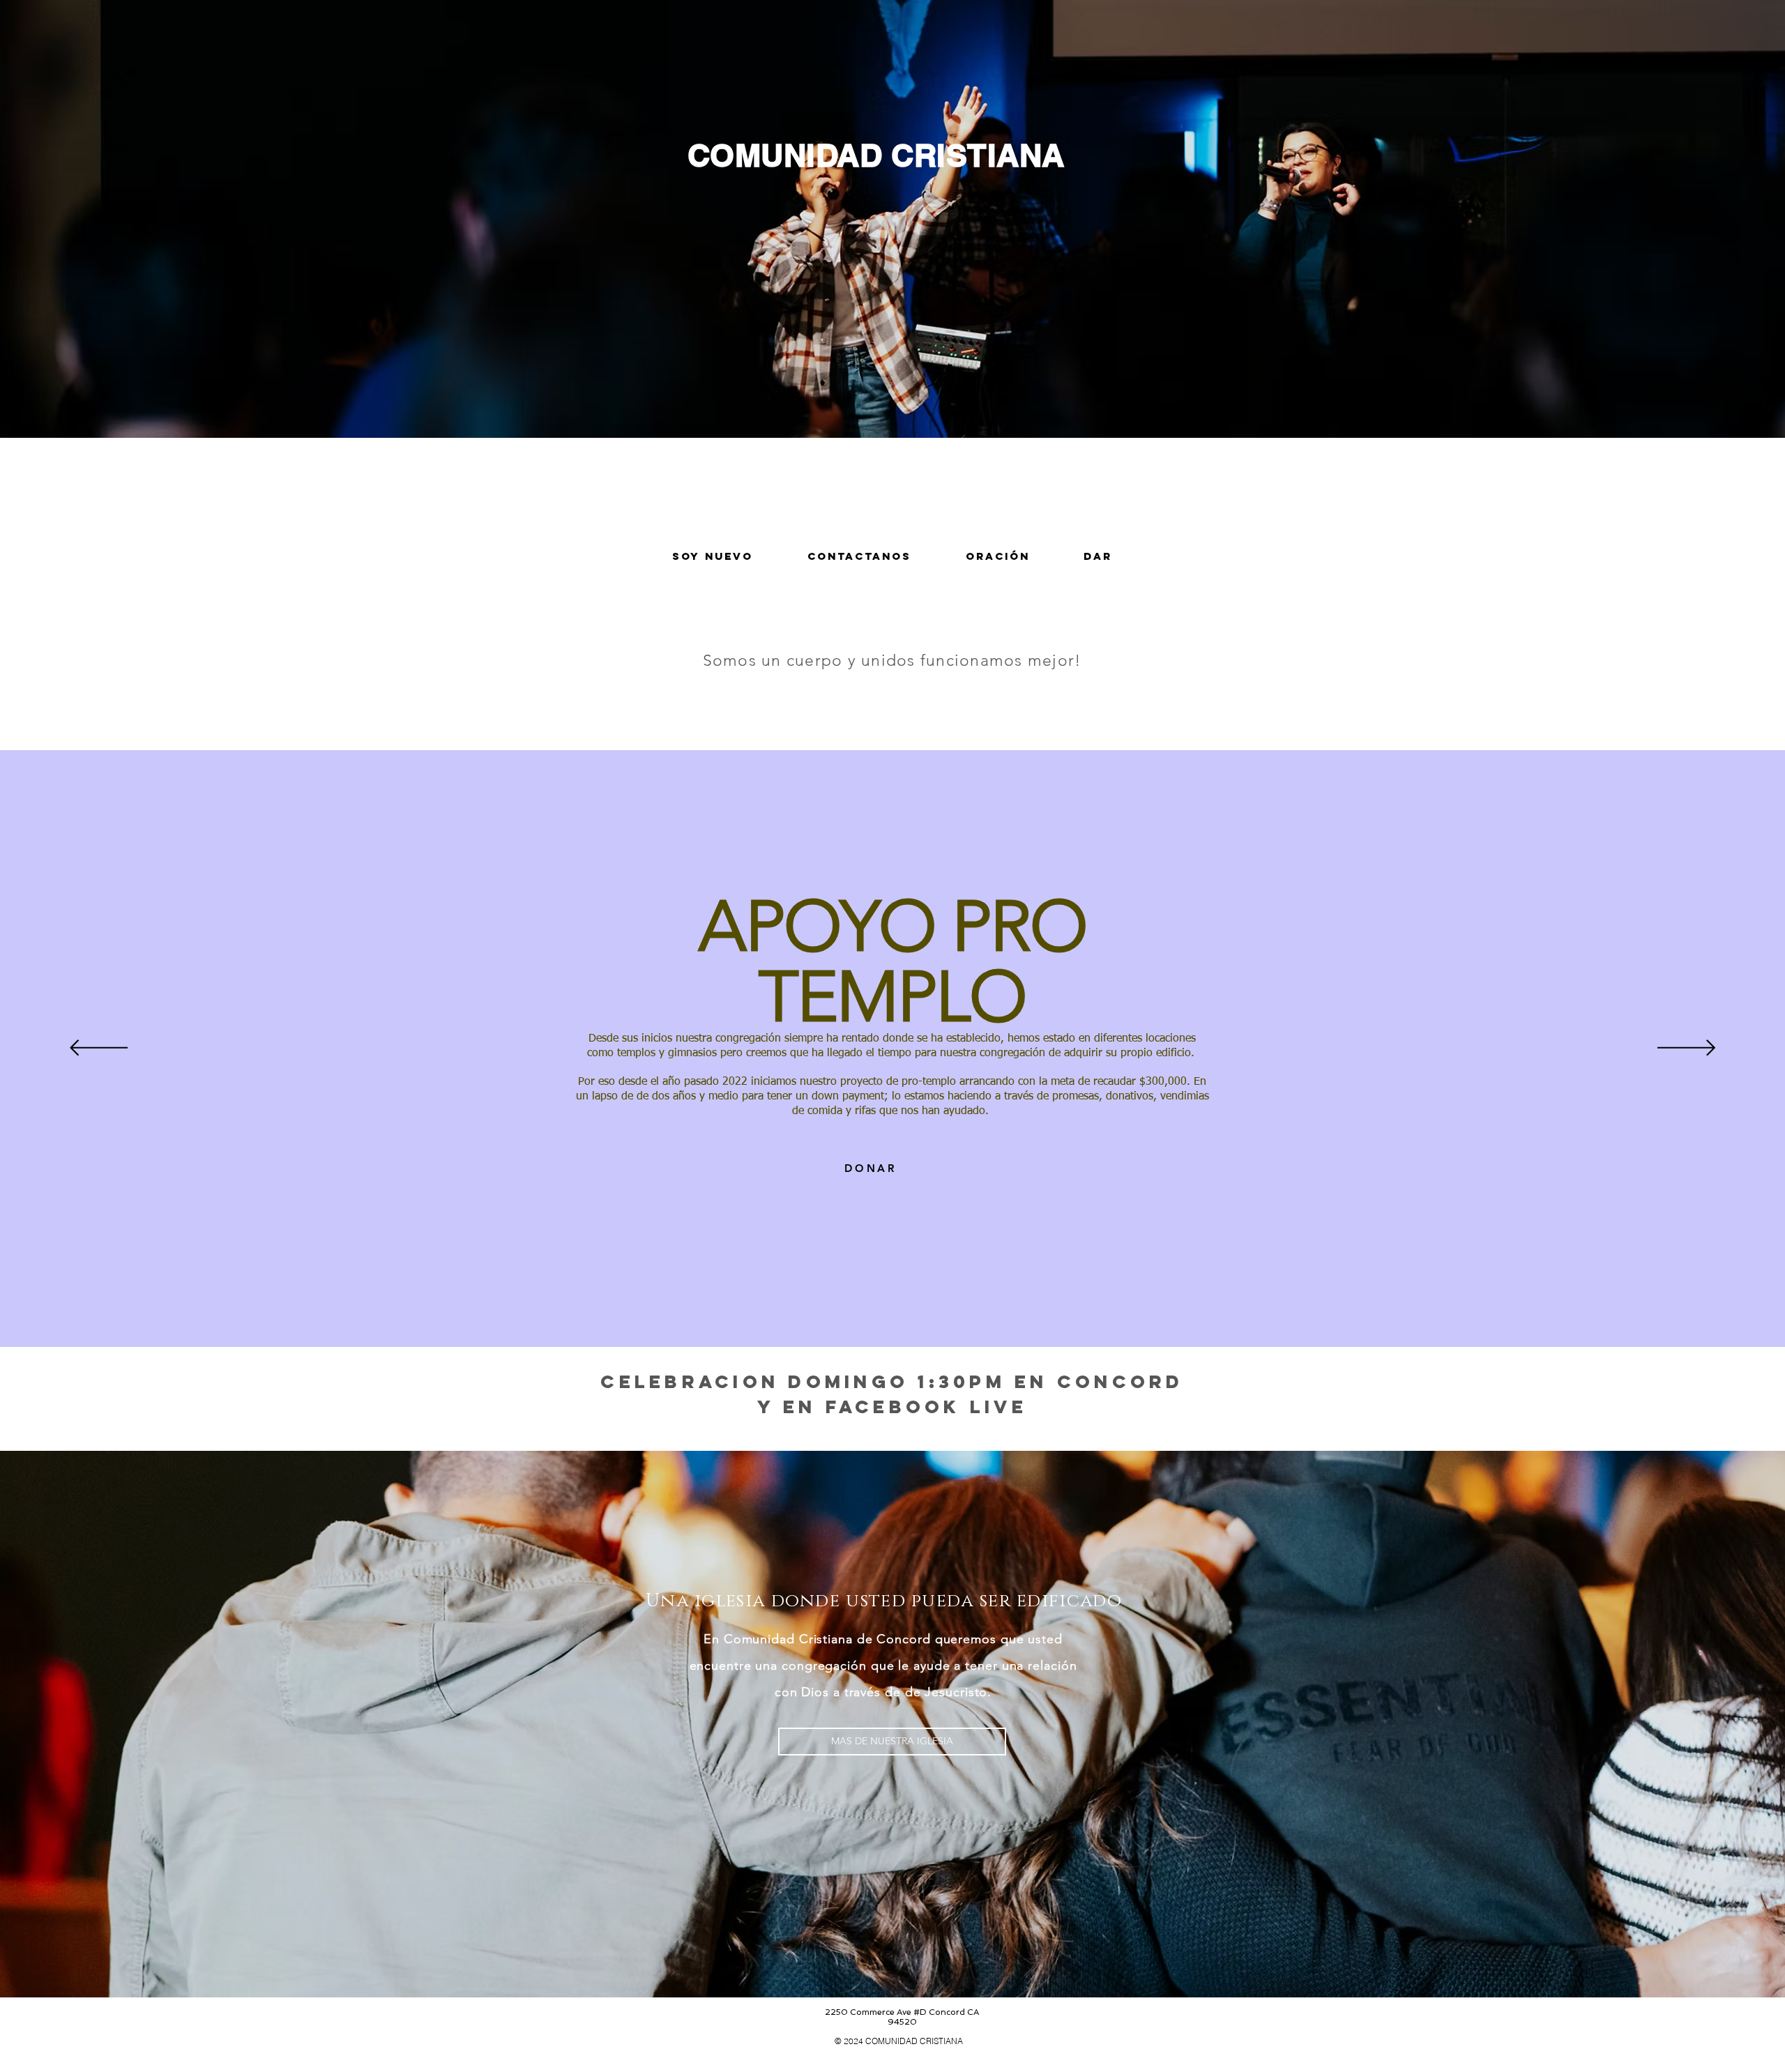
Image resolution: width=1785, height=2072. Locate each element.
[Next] (1686, 1049)
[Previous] (99, 1049)
